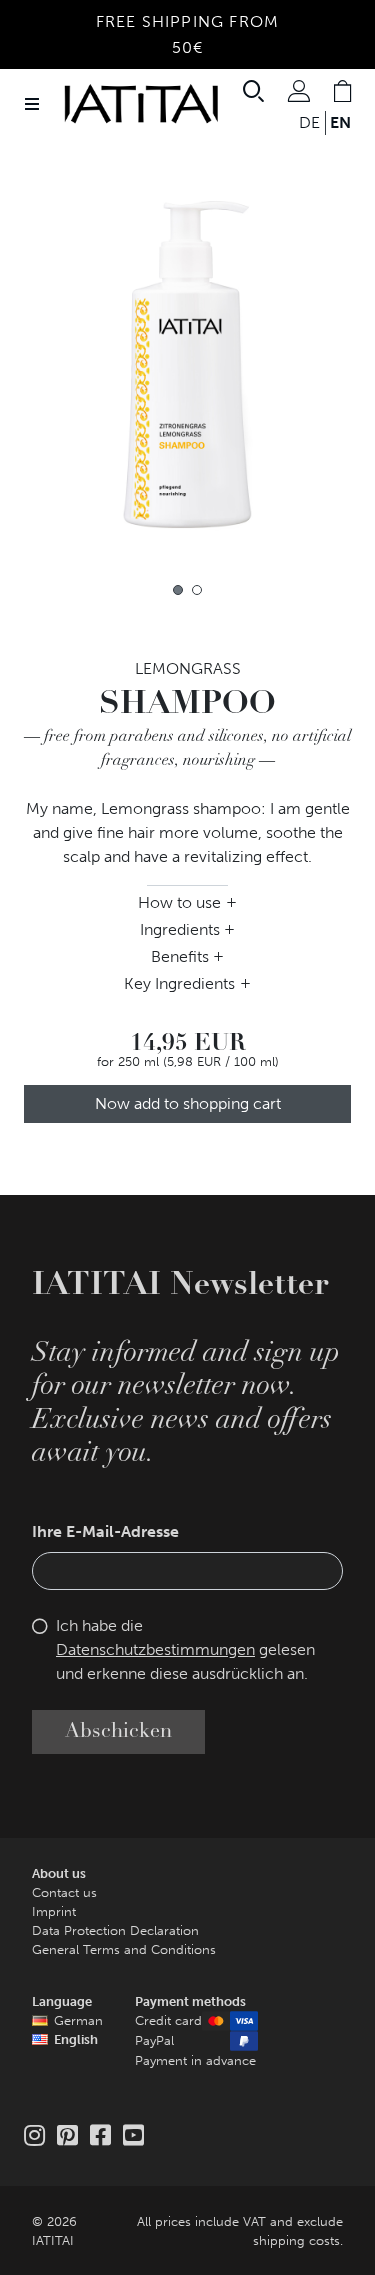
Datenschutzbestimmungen (155, 1649)
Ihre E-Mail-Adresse (105, 1531)
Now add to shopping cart (188, 1103)
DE (309, 122)
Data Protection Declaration (115, 1930)
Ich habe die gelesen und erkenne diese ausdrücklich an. (185, 1649)
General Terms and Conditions (124, 1949)
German (78, 2020)
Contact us (64, 1892)
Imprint (54, 1911)
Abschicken (118, 1732)
